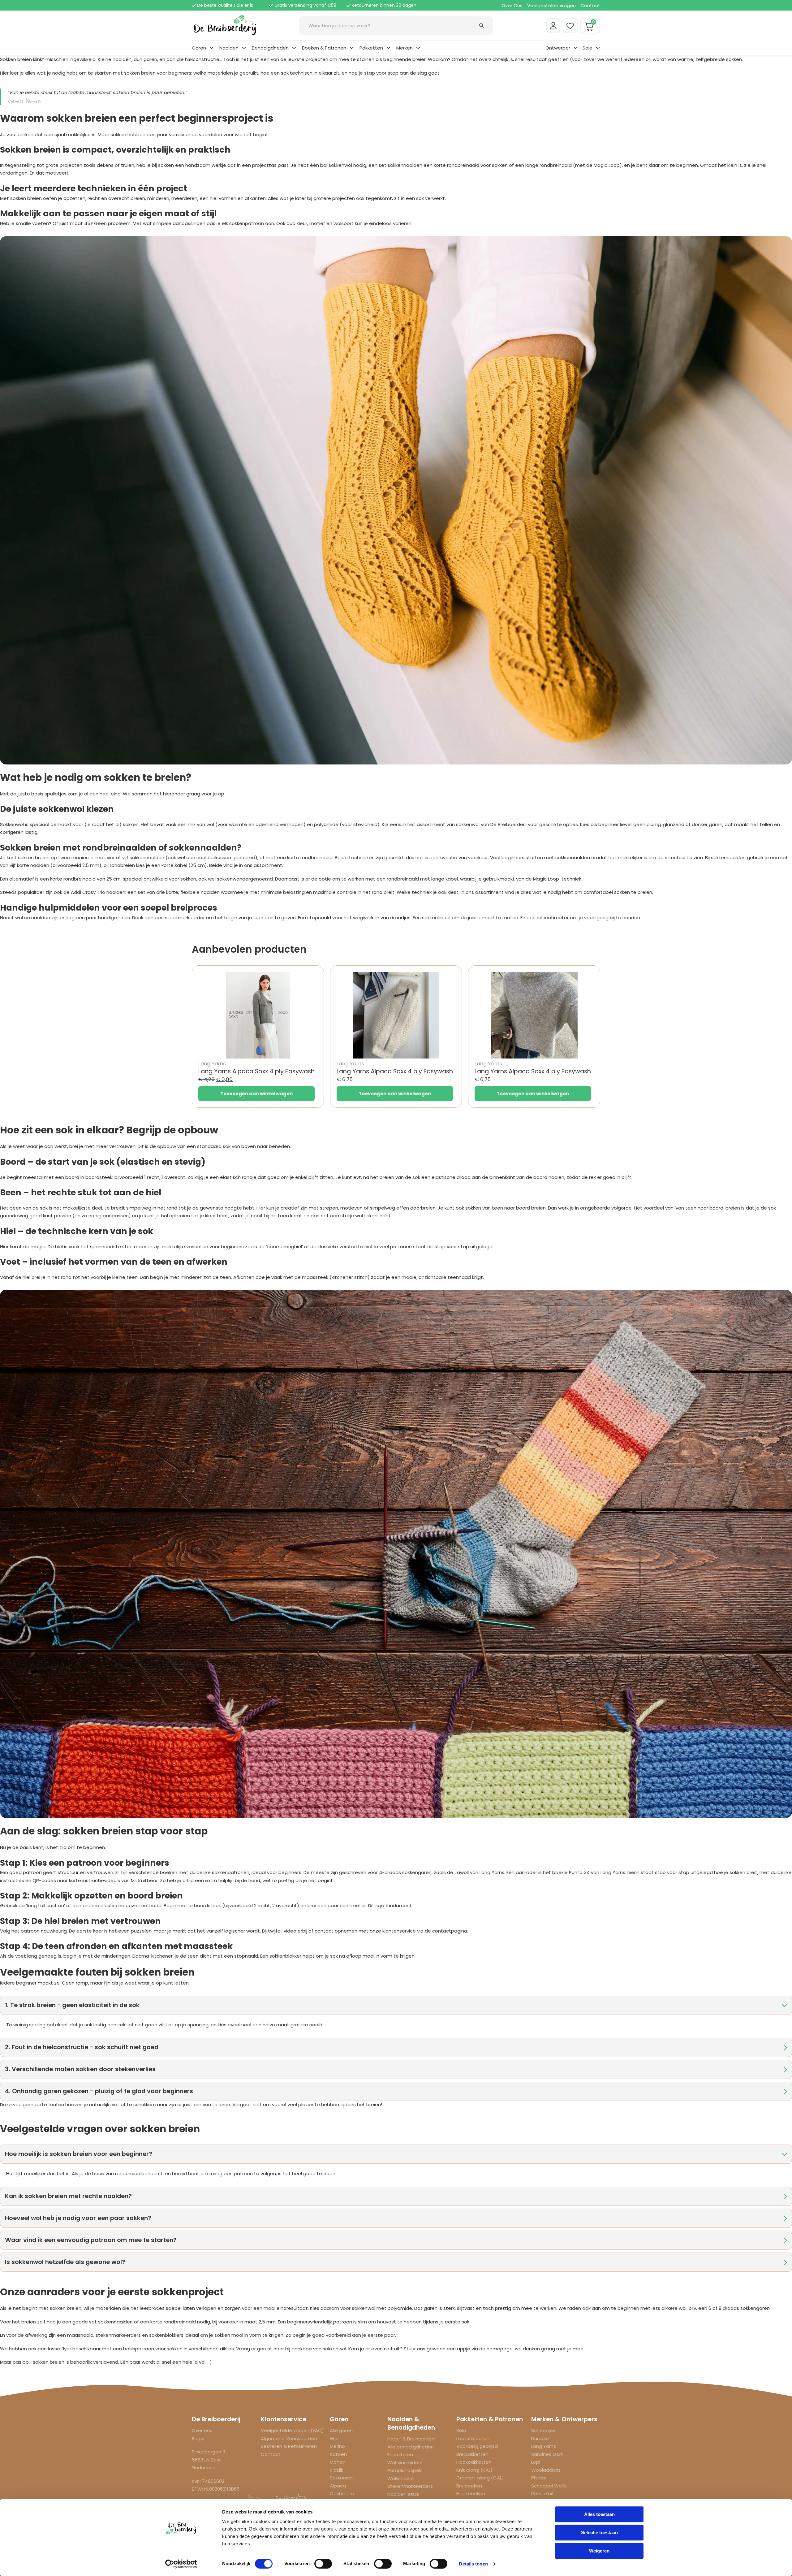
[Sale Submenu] (598, 48)
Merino (337, 2446)
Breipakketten (472, 2454)
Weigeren (599, 2551)
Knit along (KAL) (474, 2470)
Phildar (539, 2478)
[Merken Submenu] (418, 48)
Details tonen (473, 2564)
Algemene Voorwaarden (289, 2438)
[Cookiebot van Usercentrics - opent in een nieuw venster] (181, 2564)
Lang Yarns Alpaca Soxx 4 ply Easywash (256, 1071)
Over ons (202, 2430)
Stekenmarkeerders (410, 2486)
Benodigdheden (270, 48)
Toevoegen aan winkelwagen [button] (256, 1094)
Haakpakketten (474, 2462)
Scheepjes (543, 2430)
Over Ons (512, 5)
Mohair (337, 2462)
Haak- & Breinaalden (411, 2439)
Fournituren (400, 2455)
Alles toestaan (599, 2514)
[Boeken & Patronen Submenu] (352, 48)
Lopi (536, 2462)
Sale (588, 48)
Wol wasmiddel (405, 2463)
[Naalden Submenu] (244, 48)
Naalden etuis (403, 2494)
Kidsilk (336, 2470)
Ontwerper (558, 48)
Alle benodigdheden (411, 2447)
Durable (540, 2438)
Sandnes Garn (547, 2454)
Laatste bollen (473, 2438)
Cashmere (342, 2494)
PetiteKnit (543, 2494)
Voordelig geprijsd (477, 2446)
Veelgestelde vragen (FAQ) (292, 2430)
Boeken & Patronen (324, 48)
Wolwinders (400, 2478)
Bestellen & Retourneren (289, 2446)
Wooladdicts (546, 2470)
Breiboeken (469, 2486)
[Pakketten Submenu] (388, 48)
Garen (199, 48)
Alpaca (338, 2486)
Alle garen (341, 2430)
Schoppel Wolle (549, 2486)
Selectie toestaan (599, 2533)
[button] (396, 2005)
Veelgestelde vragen (551, 5)
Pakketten (371, 48)
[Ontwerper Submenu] (576, 48)
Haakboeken (471, 2494)
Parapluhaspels (405, 2470)
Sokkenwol (342, 2478)
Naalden (229, 48)
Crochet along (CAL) (480, 2478)
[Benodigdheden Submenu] (294, 48)
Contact (590, 5)
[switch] (323, 2564)
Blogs (198, 2438)
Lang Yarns (544, 2446)
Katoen (338, 2454)
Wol (334, 2438)
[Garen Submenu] (211, 48)
